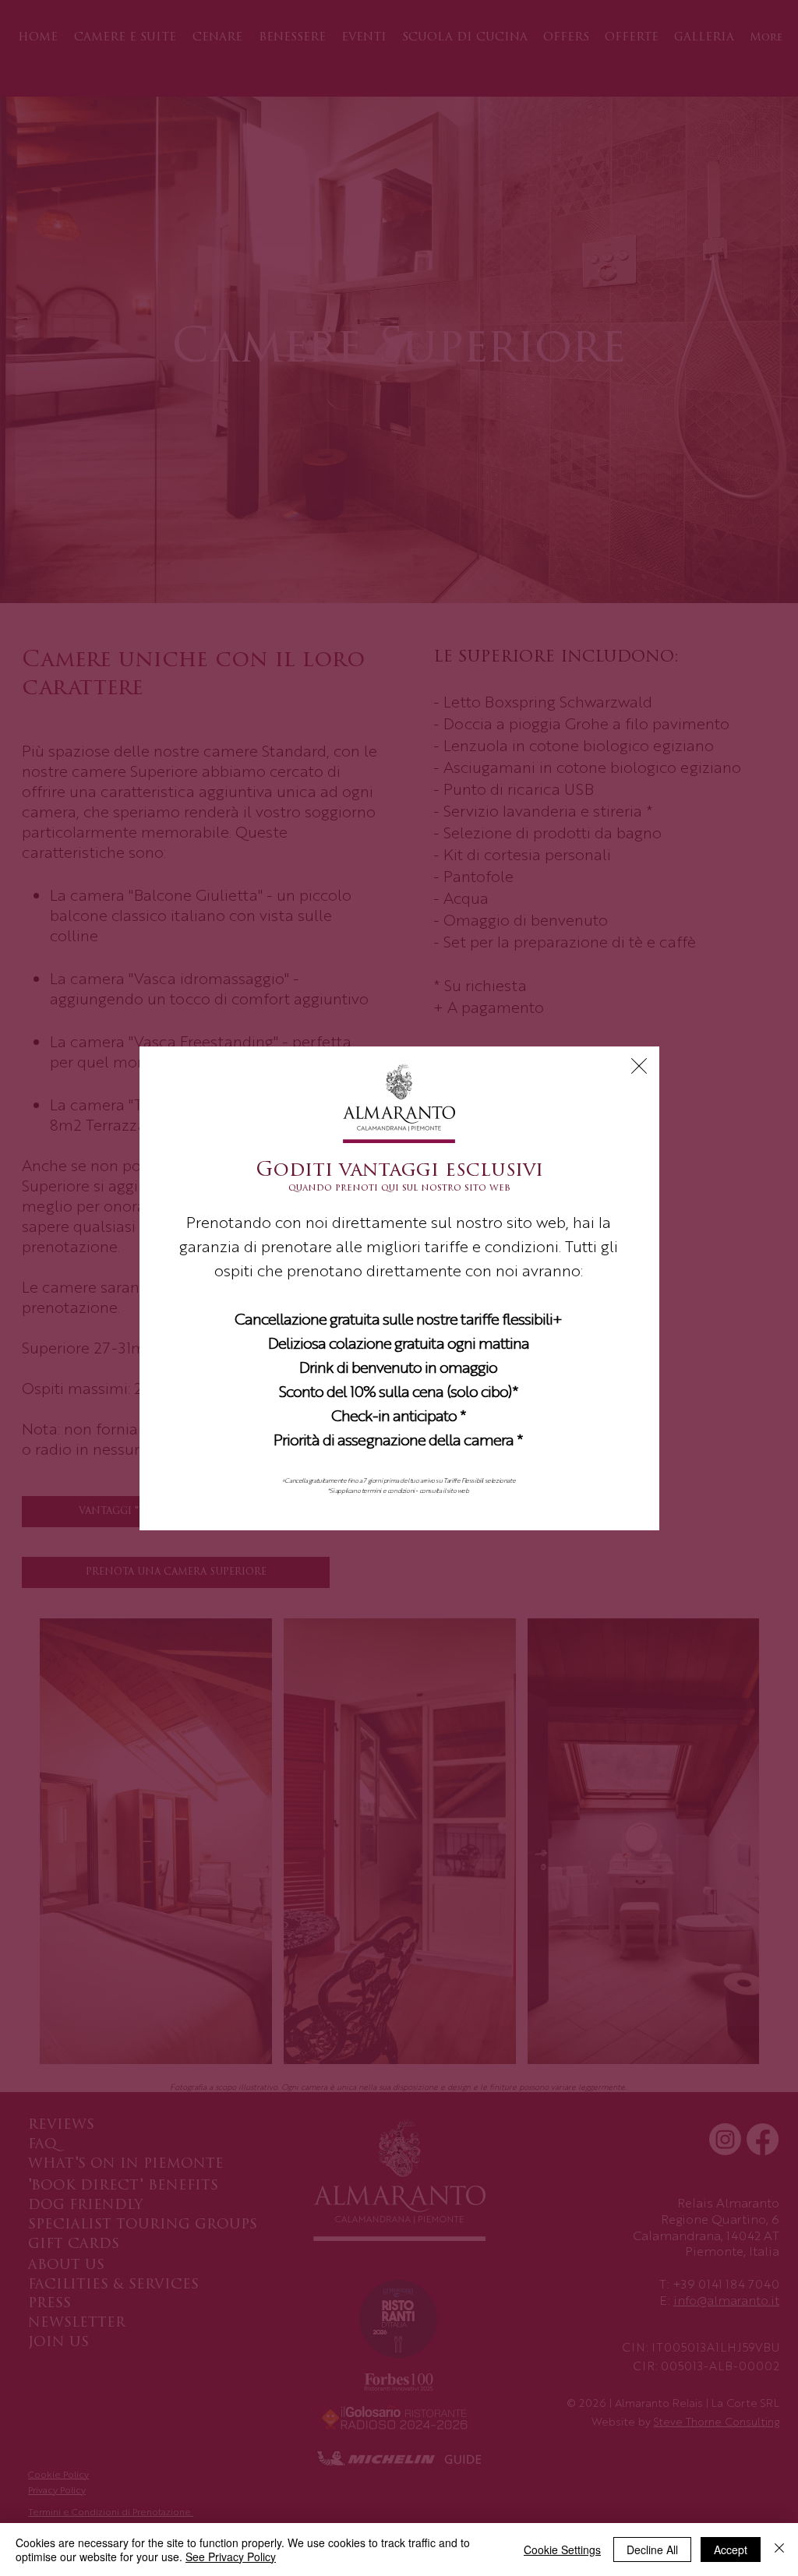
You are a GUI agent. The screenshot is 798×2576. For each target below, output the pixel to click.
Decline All (652, 2550)
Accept (731, 2550)
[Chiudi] (779, 2550)
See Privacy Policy (231, 2557)
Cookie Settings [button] (562, 2550)
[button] (639, 1066)
